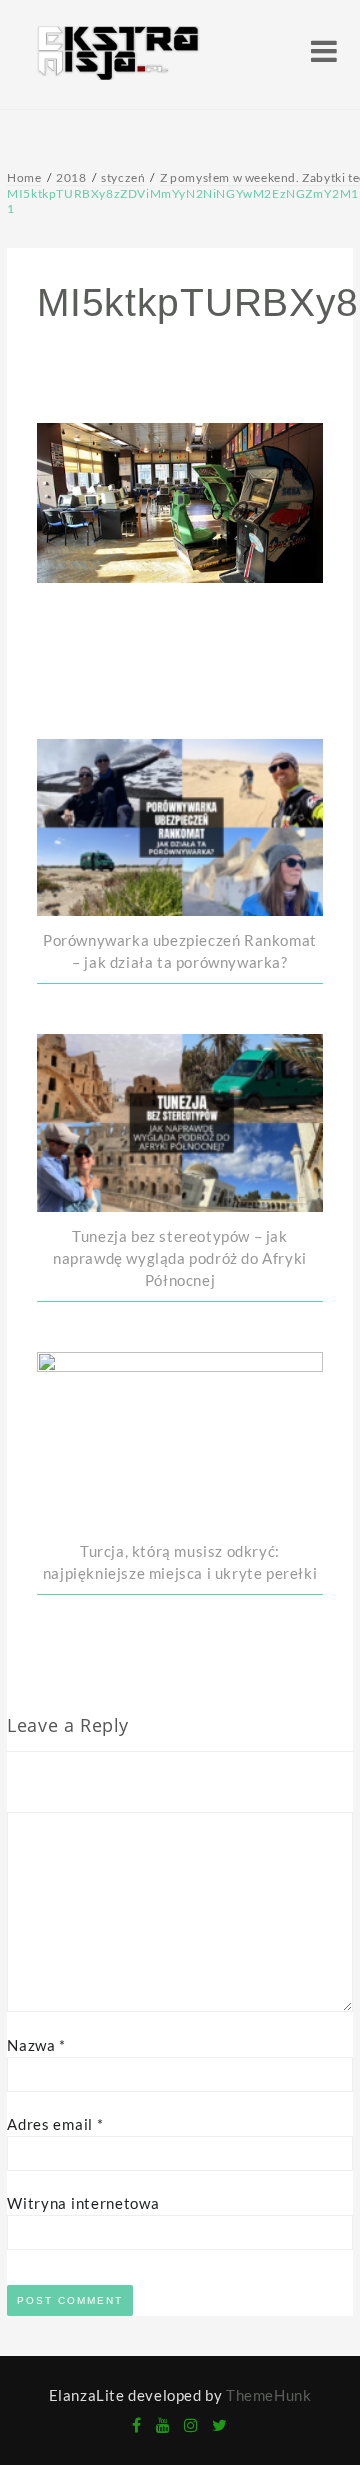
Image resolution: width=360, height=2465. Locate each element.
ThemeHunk (268, 2395)
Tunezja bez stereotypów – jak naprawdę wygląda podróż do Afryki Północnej (180, 1258)
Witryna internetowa (83, 2203)
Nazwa (36, 2045)
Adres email (55, 2124)
